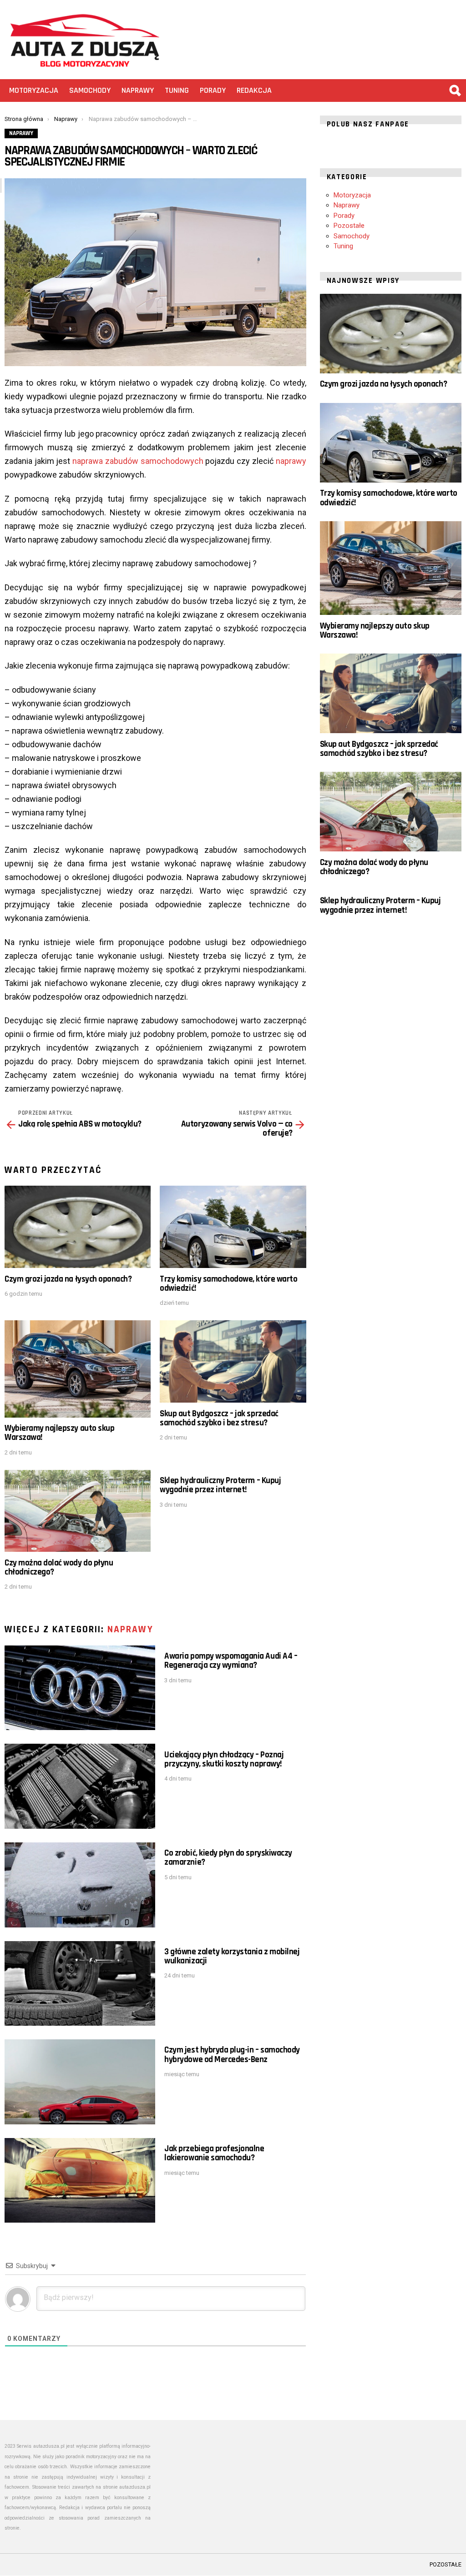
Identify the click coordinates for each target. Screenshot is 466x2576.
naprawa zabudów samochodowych (138, 461)
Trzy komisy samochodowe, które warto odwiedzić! (228, 1284)
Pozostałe (349, 226)
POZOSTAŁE (446, 2564)
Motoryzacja (34, 90)
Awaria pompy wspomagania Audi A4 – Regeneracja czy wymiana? (231, 1661)
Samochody (90, 90)
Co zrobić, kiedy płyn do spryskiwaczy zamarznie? (228, 1858)
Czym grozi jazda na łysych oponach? (68, 1279)
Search (455, 91)
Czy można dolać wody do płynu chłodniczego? (59, 1567)
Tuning (177, 90)
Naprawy (138, 90)
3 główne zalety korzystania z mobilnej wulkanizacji (232, 1956)
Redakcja (254, 90)
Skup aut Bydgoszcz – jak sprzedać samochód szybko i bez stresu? (219, 1418)
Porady (213, 90)
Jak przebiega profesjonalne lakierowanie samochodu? (214, 2153)
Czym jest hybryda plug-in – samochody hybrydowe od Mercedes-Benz (232, 2055)
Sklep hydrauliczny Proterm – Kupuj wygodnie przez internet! (220, 1485)
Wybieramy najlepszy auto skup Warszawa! (59, 1433)
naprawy (291, 461)
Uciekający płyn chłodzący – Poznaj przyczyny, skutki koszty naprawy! (224, 1759)
